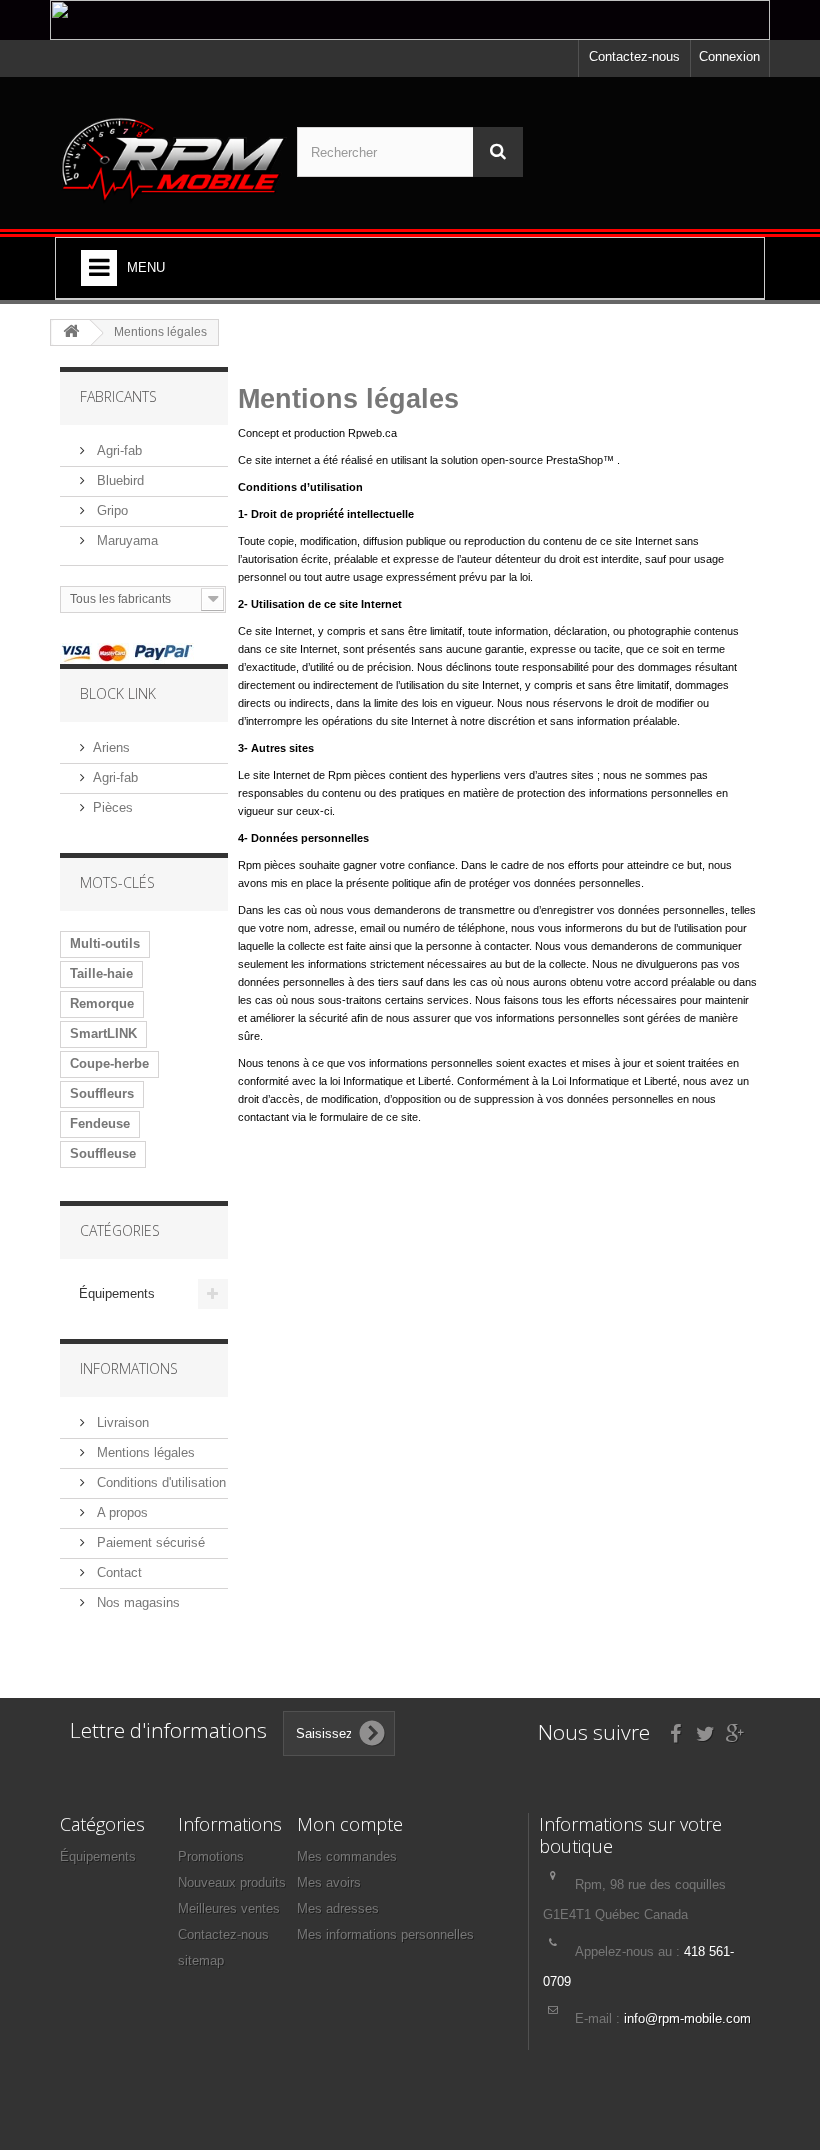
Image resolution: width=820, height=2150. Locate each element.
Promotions (211, 1856)
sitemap (201, 1960)
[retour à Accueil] (71, 332)
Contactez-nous (634, 56)
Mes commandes (347, 1856)
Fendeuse (100, 1123)
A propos (120, 1512)
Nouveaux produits (232, 1882)
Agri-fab (117, 450)
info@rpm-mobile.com (687, 2018)
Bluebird (118, 480)
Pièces (113, 807)
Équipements (117, 1293)
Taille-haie (101, 973)
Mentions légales (144, 1452)
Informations (129, 1368)
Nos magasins (136, 1602)
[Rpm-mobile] (173, 160)
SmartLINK (103, 1033)
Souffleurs (102, 1093)
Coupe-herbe (109, 1063)
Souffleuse (103, 1153)
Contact (117, 1572)
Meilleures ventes (229, 1908)
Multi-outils (105, 943)
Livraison (121, 1422)
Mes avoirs (329, 1882)
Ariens (111, 747)
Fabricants (118, 396)
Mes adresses (338, 1908)
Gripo (110, 510)
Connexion (729, 56)
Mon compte (350, 1824)
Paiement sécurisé (149, 1542)
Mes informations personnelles (385, 1934)
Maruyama (125, 540)
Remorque (102, 1003)
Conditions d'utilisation (159, 1482)
